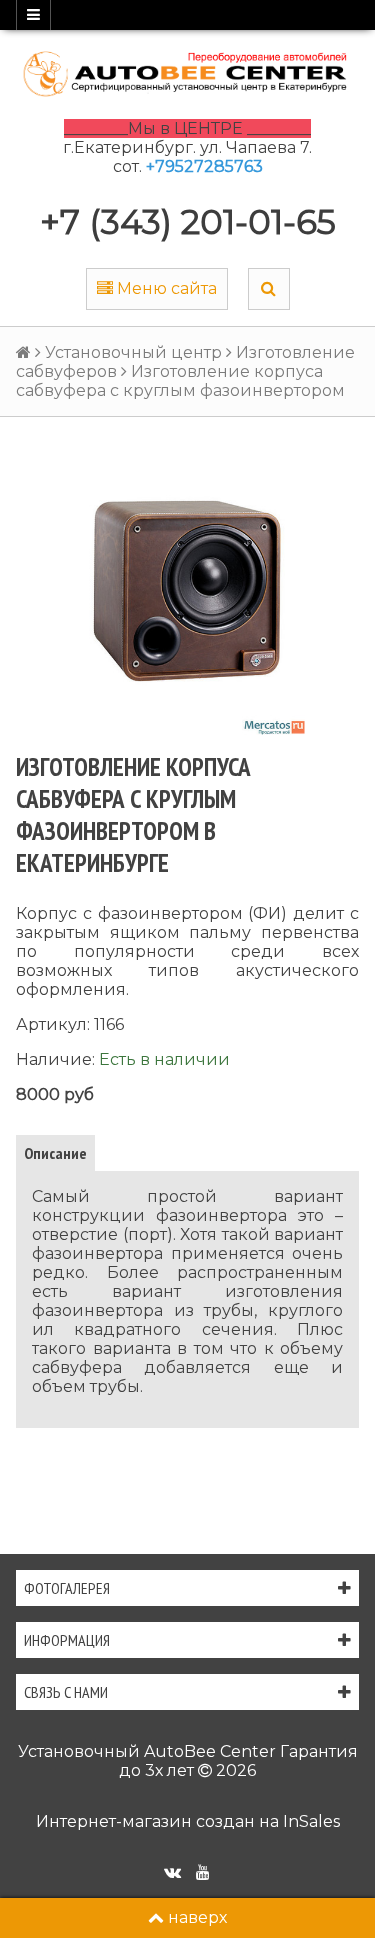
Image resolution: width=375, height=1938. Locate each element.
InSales (311, 1821)
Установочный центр (133, 352)
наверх (197, 1917)
